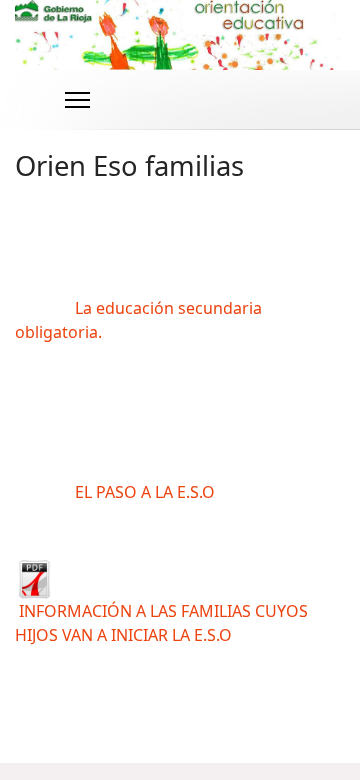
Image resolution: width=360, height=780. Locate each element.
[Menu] (77, 100)
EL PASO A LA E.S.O (145, 492)
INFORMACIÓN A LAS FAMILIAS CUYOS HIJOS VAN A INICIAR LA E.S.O (161, 623)
